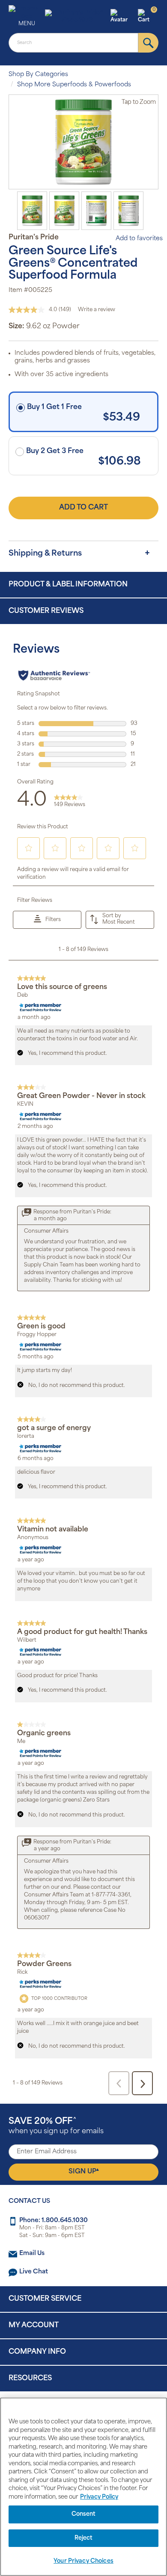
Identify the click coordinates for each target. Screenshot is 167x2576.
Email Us (32, 2254)
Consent (84, 2514)
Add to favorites (139, 239)
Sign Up (84, 2171)
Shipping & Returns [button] (45, 554)
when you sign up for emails (56, 2126)
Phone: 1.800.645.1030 (54, 2221)
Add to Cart (83, 508)
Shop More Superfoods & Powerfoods (74, 85)
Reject (84, 2538)
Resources (30, 2379)
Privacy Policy (99, 2497)
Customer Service (45, 2299)
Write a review (97, 310)
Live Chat (34, 2272)
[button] (123, 17)
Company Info (37, 2352)
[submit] (148, 43)
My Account (34, 2326)
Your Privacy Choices (83, 2561)
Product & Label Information (68, 585)
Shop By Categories (38, 75)
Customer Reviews (46, 611)
